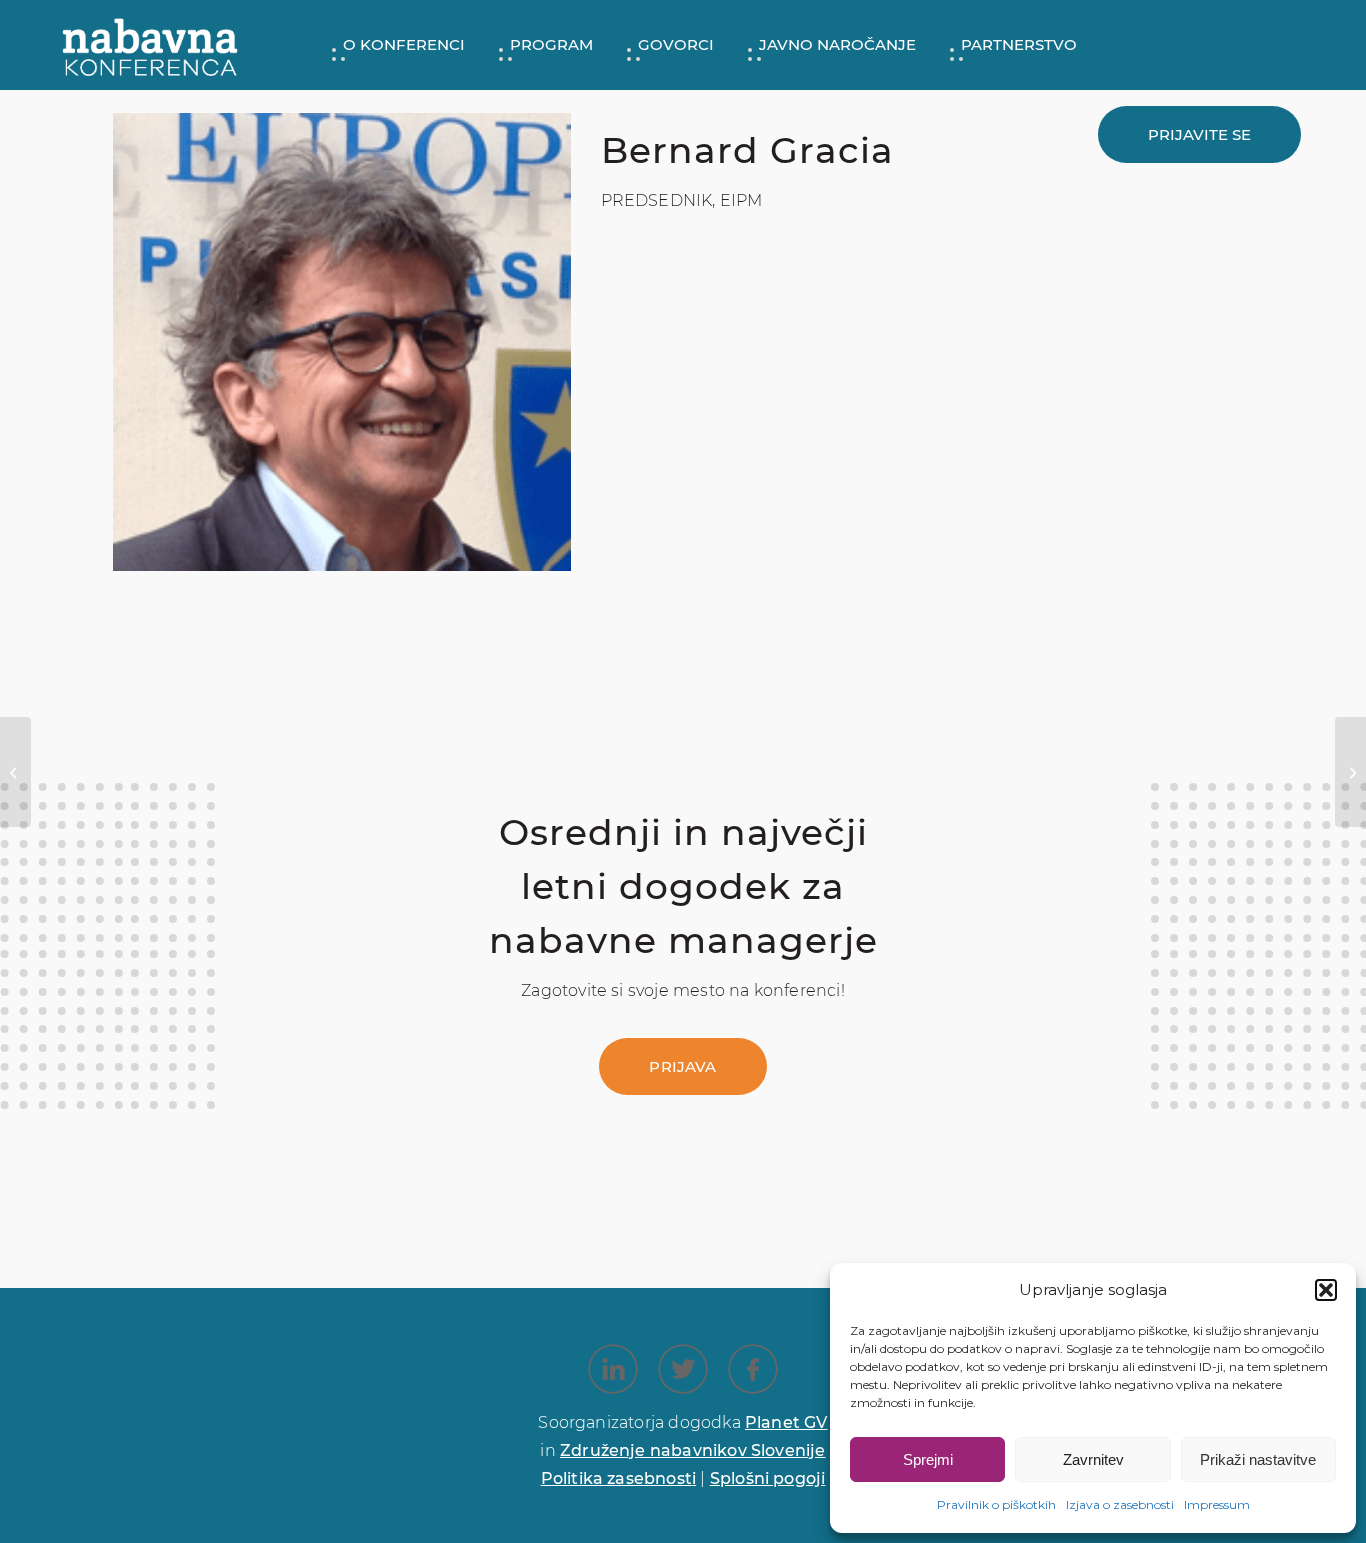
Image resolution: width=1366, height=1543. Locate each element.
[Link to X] (683, 1369)
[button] (1326, 1290)
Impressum (1217, 1504)
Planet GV (786, 1422)
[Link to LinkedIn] (613, 1369)
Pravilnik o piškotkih (996, 1504)
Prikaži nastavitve (1258, 1459)
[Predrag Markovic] (1350, 772)
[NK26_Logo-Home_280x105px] (150, 45)
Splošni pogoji (768, 1478)
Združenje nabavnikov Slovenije (693, 1450)
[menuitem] (396, 45)
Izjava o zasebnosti (1120, 1504)
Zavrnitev (1093, 1459)
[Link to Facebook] (753, 1369)
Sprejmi (928, 1459)
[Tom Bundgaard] (15, 772)
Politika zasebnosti (619, 1478)
